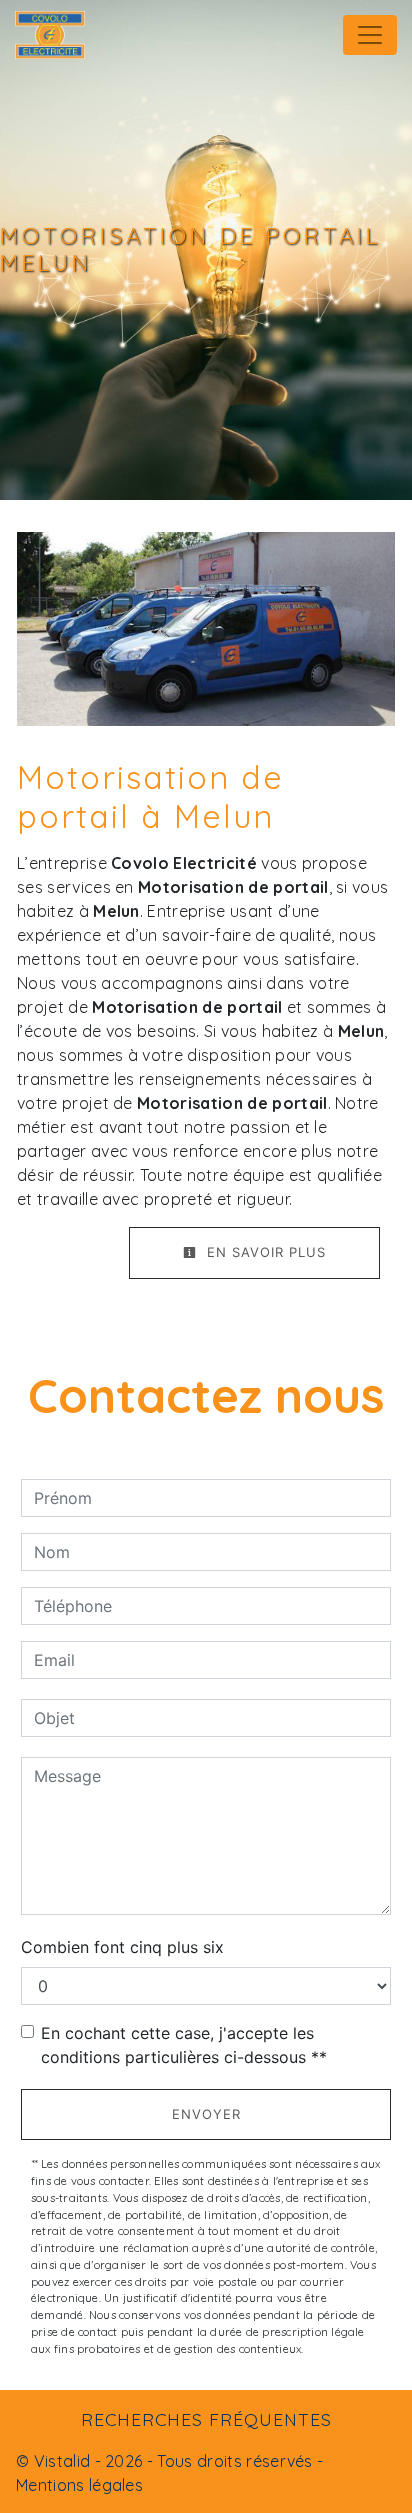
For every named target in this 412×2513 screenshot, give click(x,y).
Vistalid (62, 2461)
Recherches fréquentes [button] (206, 2419)
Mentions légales (79, 2485)
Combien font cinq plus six (122, 1947)
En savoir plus (264, 1252)
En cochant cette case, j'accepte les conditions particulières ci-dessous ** (184, 2045)
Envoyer (206, 2114)
